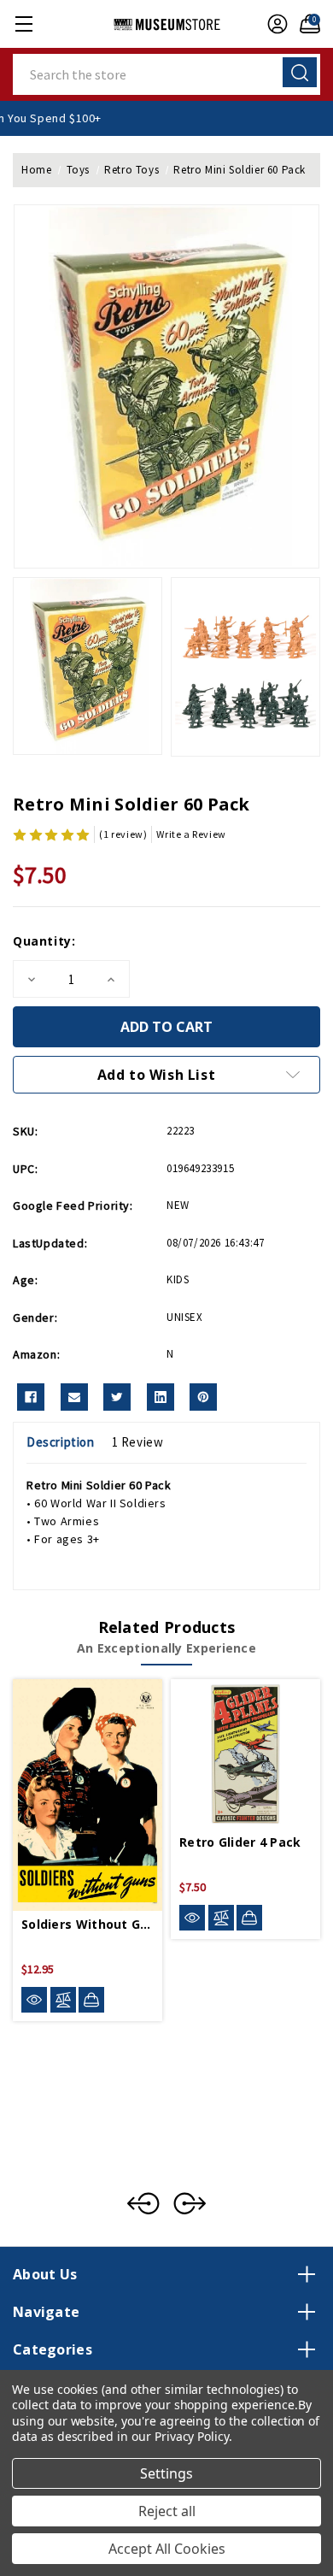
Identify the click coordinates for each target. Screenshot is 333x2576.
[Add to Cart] (91, 2000)
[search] (300, 72)
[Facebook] (31, 1397)
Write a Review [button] (191, 834)
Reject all (167, 2511)
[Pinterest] (203, 1397)
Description (61, 1442)
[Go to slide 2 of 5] (190, 2203)
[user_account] (273, 24)
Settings (166, 2473)
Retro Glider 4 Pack (240, 1842)
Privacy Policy (192, 2436)
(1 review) (123, 834)
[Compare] (63, 2000)
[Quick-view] (34, 2000)
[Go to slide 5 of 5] (143, 2203)
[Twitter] (117, 1397)
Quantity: (44, 941)
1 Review (138, 1442)
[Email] (74, 1397)
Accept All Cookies (167, 2549)
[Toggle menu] (23, 24)
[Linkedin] (161, 1397)
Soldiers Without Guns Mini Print (88, 1924)
